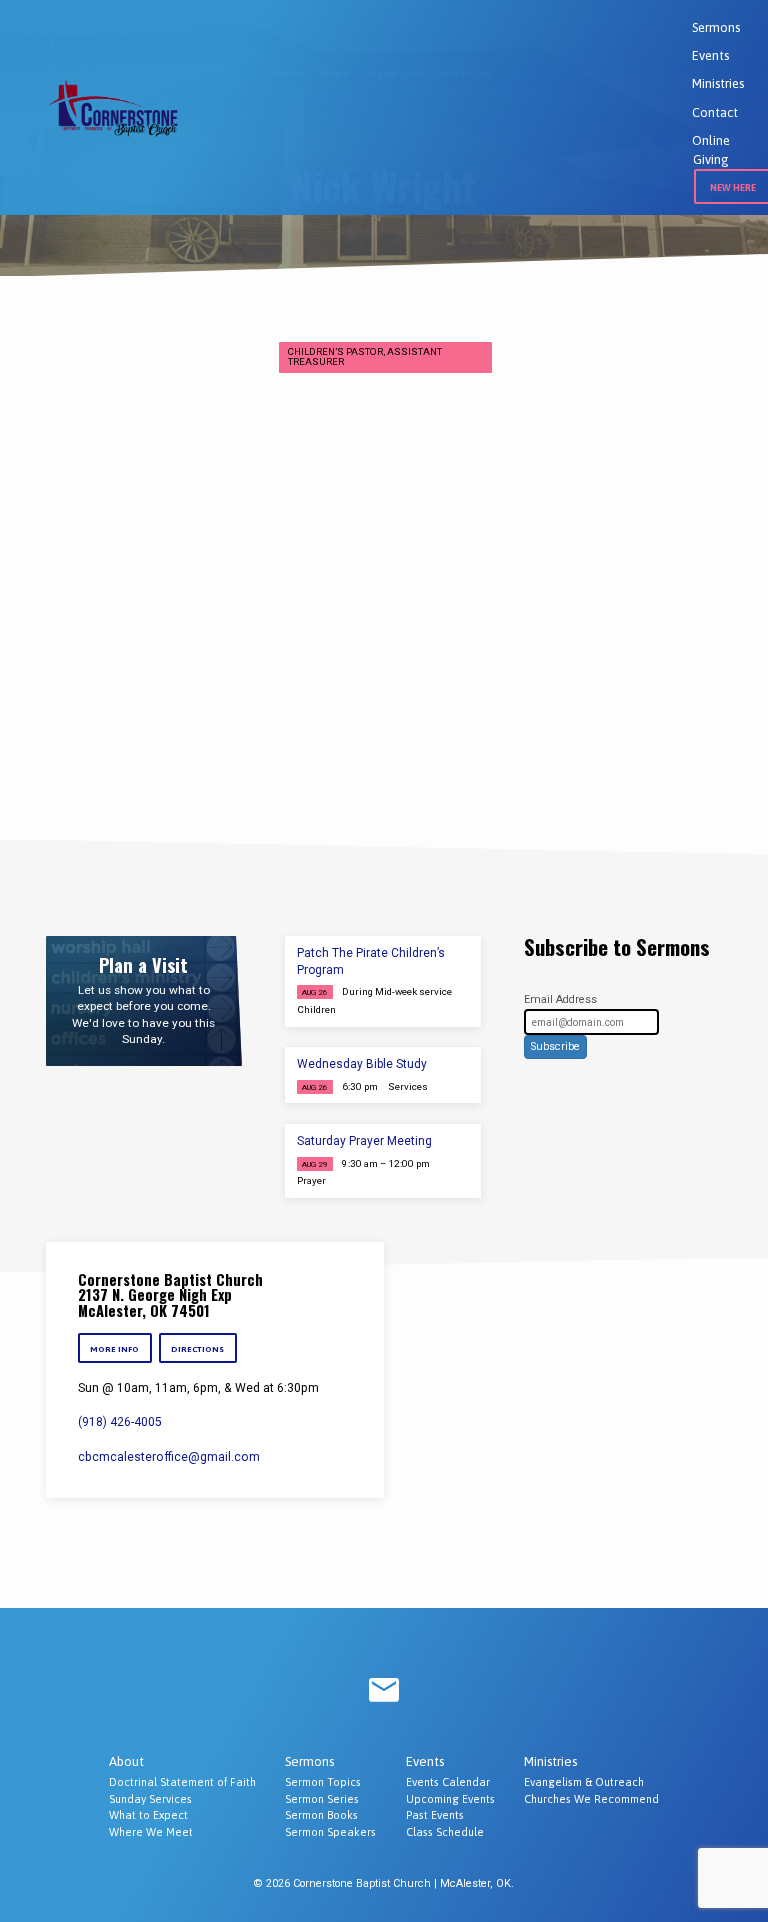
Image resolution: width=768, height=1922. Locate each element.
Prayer (311, 1180)
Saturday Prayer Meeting (364, 1141)
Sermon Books (321, 1815)
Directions (198, 1349)
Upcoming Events (450, 1799)
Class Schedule (445, 1832)
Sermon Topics (323, 1782)
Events (710, 55)
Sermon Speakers (330, 1832)
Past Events (435, 1815)
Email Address (560, 999)
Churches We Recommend (591, 1799)
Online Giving (711, 150)
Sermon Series (322, 1799)
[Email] (384, 1691)
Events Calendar (448, 1782)
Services (408, 1086)
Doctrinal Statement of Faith (182, 1782)
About (126, 1761)
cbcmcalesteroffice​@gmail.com (169, 1457)
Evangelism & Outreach (584, 1782)
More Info (114, 1349)
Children (316, 1009)
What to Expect (148, 1815)
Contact (715, 112)
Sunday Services (150, 1799)
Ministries (718, 83)
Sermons (716, 27)
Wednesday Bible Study (362, 1064)
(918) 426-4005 (120, 1422)
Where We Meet (151, 1832)
